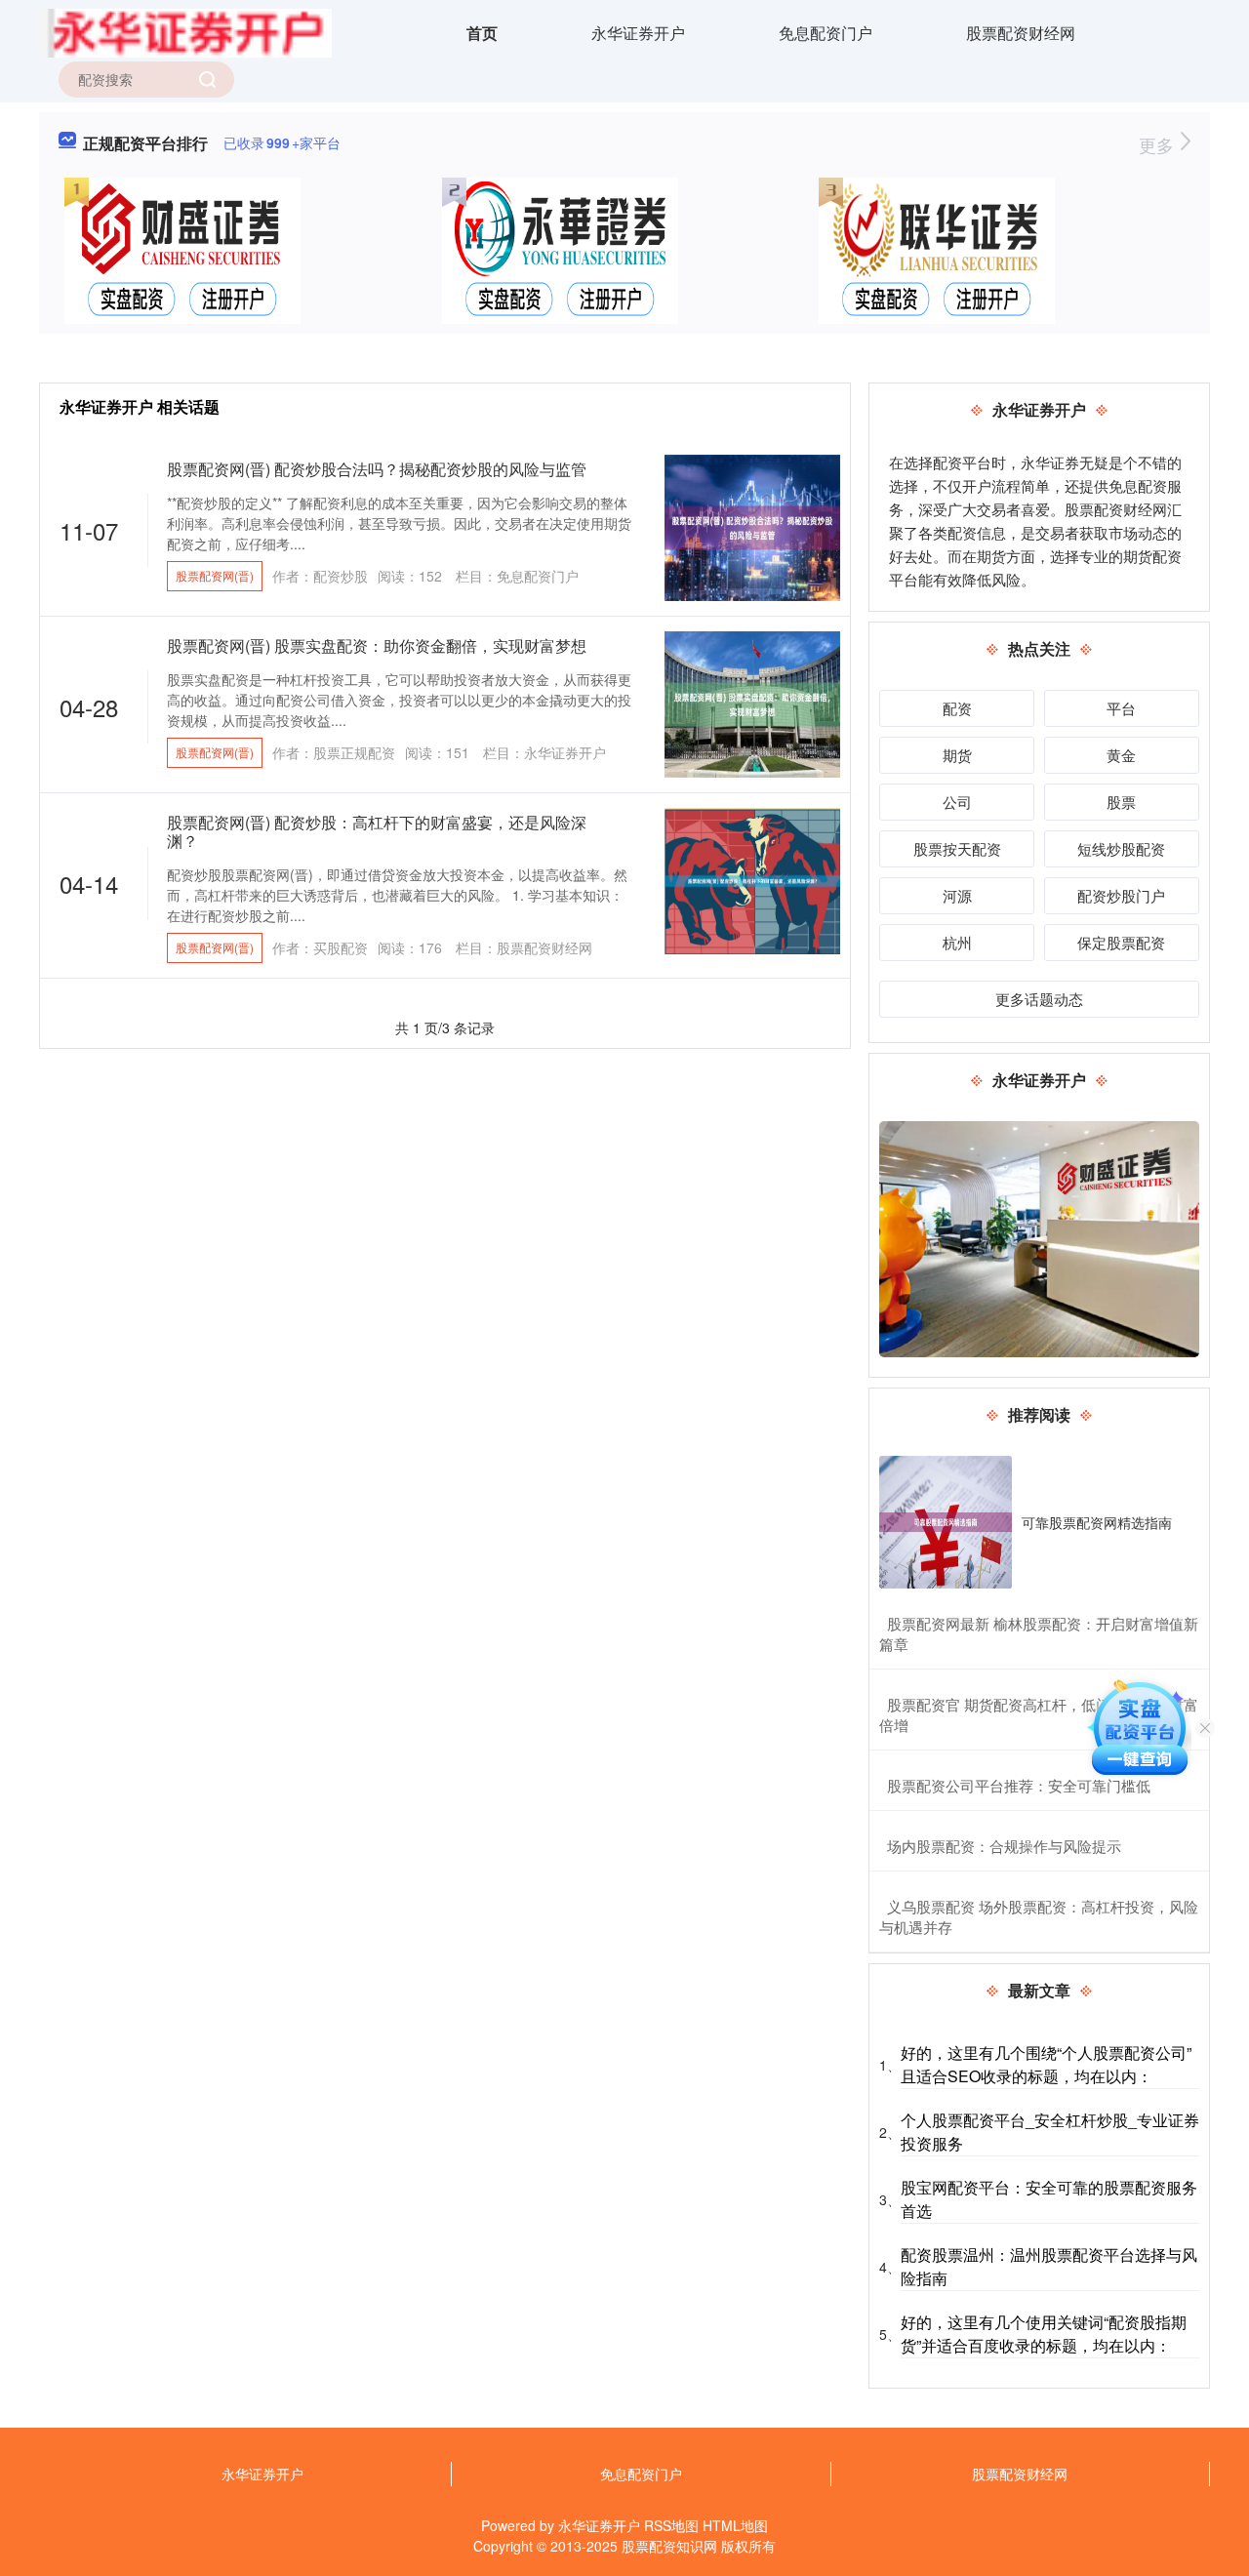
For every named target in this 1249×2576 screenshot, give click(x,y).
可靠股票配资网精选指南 (1097, 1522)
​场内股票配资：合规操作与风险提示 (1004, 1846)
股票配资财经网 (1021, 33)
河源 (957, 895)
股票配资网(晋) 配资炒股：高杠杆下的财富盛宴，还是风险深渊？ (377, 831)
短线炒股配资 (1121, 848)
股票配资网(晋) (215, 575)
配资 (957, 708)
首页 (482, 33)
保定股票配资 (1121, 942)
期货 (957, 755)
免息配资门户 (826, 33)
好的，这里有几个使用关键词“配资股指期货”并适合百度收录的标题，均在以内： (1044, 2334)
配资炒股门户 (1121, 895)
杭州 (957, 942)
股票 (1121, 802)
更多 (1159, 144)
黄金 (1121, 755)
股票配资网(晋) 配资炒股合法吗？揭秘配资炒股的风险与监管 (377, 469)
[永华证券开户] (185, 31)
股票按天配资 (957, 848)
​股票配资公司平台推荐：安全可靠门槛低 (1019, 1785)
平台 (1121, 708)
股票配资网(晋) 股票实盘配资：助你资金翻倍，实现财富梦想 (377, 645)
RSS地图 (671, 2525)
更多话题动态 (1039, 999)
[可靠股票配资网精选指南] (946, 1522)
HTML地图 (735, 2525)
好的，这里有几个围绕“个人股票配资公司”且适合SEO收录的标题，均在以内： (1046, 2064)
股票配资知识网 (669, 2546)
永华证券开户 (638, 33)
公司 (957, 802)
